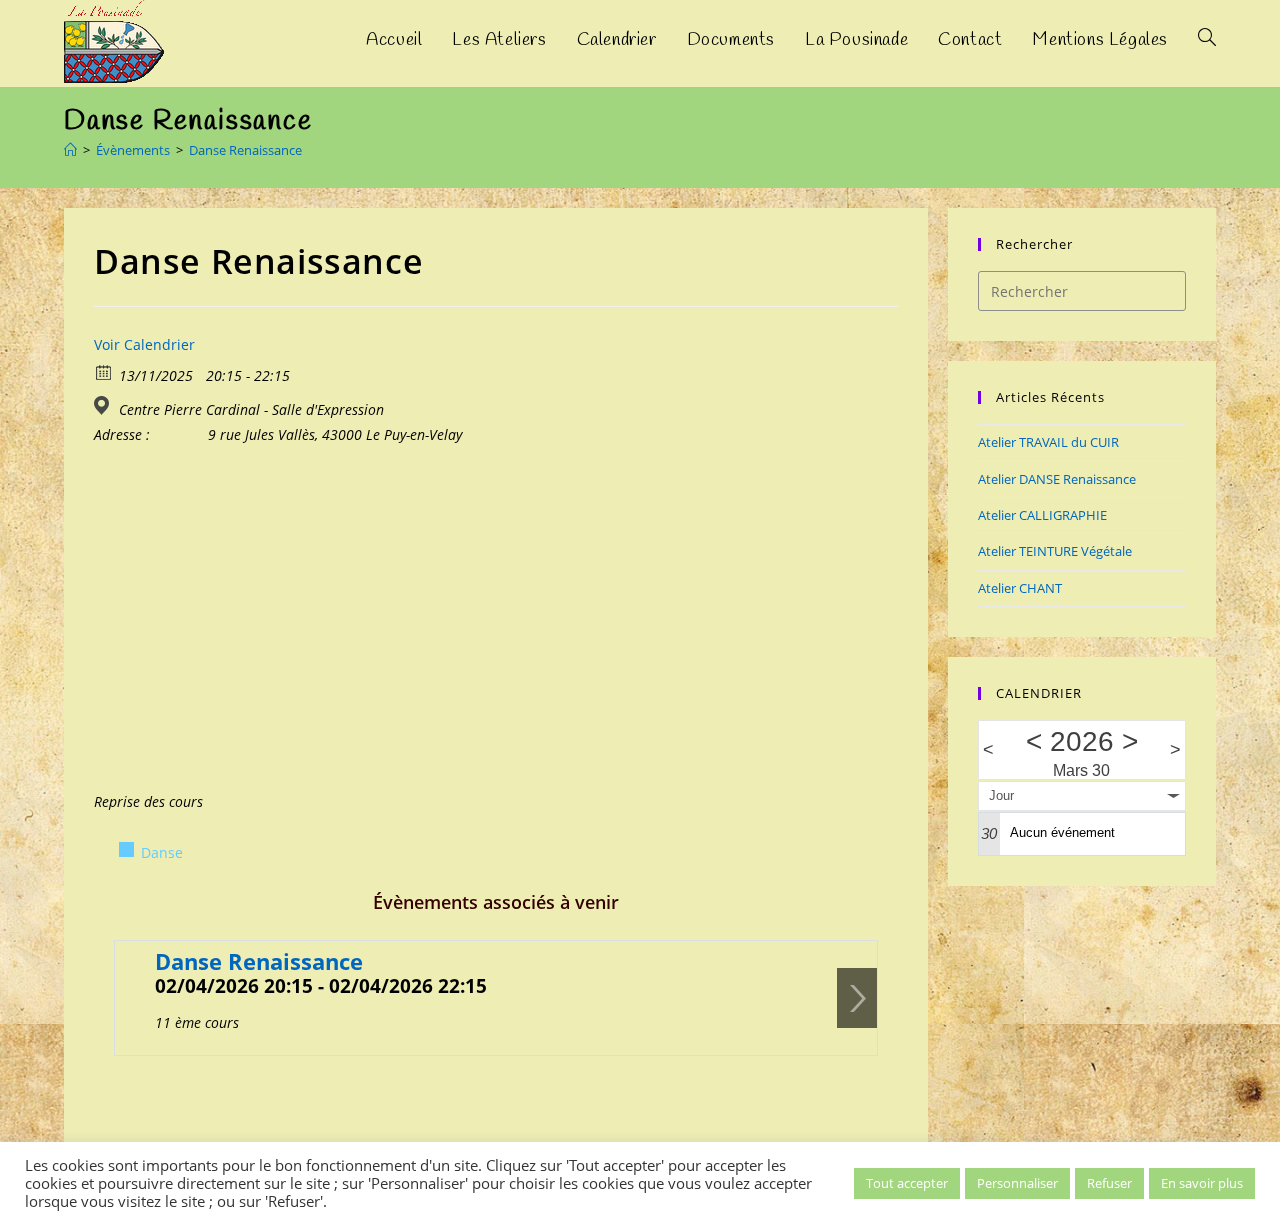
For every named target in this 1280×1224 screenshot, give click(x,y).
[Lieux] (104, 405)
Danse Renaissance (245, 150)
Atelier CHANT (1020, 588)
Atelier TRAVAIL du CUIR (1048, 442)
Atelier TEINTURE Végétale (1055, 551)
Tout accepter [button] (907, 1183)
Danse (162, 852)
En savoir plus (1202, 1183)
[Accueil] (70, 150)
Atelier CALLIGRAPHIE (1042, 515)
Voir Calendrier (144, 344)
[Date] (104, 371)
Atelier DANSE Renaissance (1057, 479)
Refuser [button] (1109, 1183)
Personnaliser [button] (1017, 1183)
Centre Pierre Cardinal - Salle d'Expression (251, 410)
